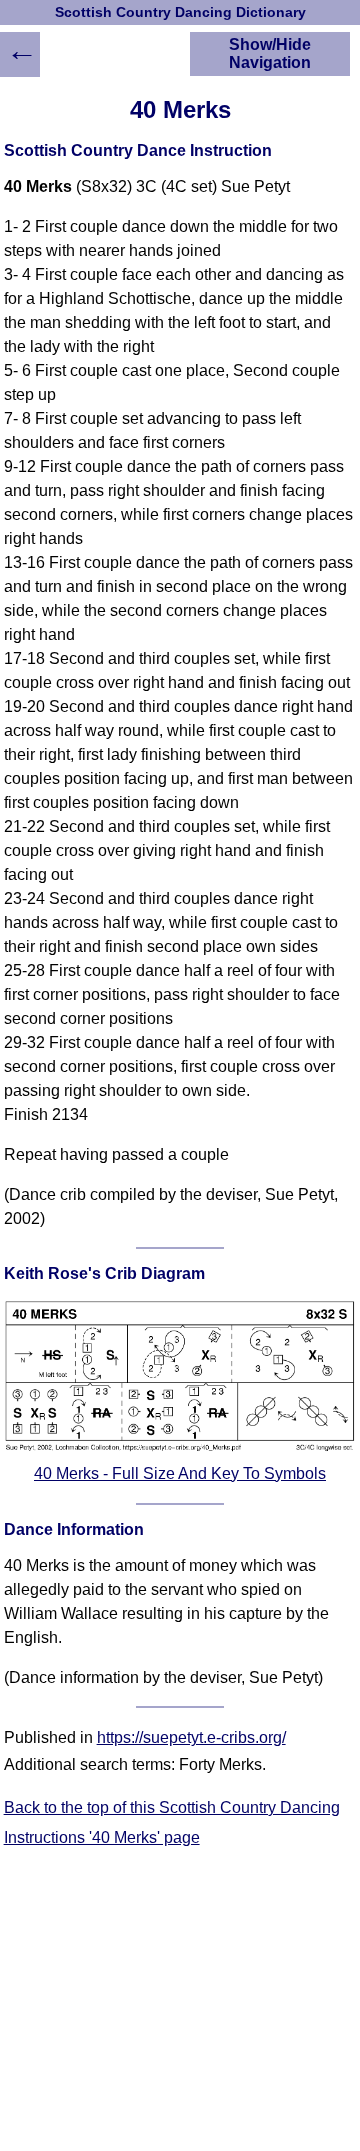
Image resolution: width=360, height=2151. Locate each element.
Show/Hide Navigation (270, 53)
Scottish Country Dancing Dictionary (180, 12)
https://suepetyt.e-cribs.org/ (191, 1737)
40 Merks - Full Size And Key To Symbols (180, 1473)
